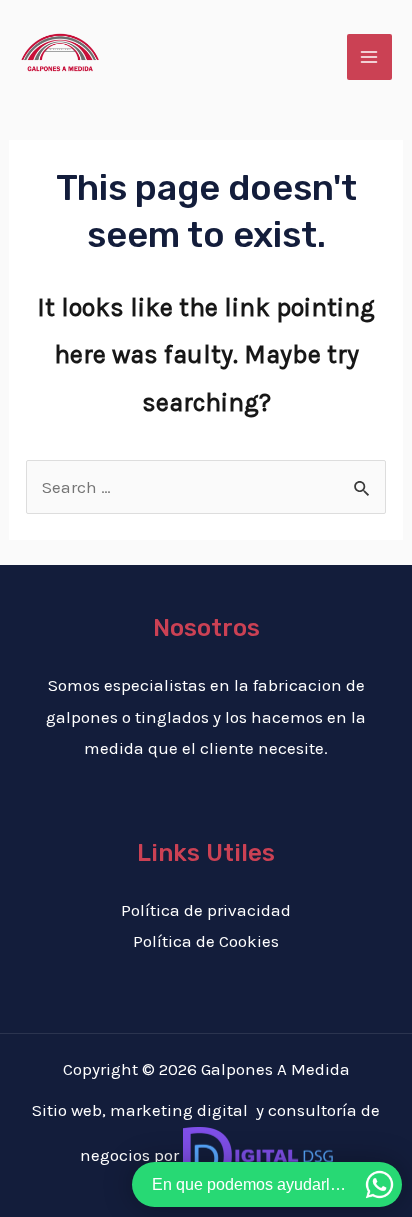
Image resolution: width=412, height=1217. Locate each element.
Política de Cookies (206, 941)
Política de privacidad (206, 910)
